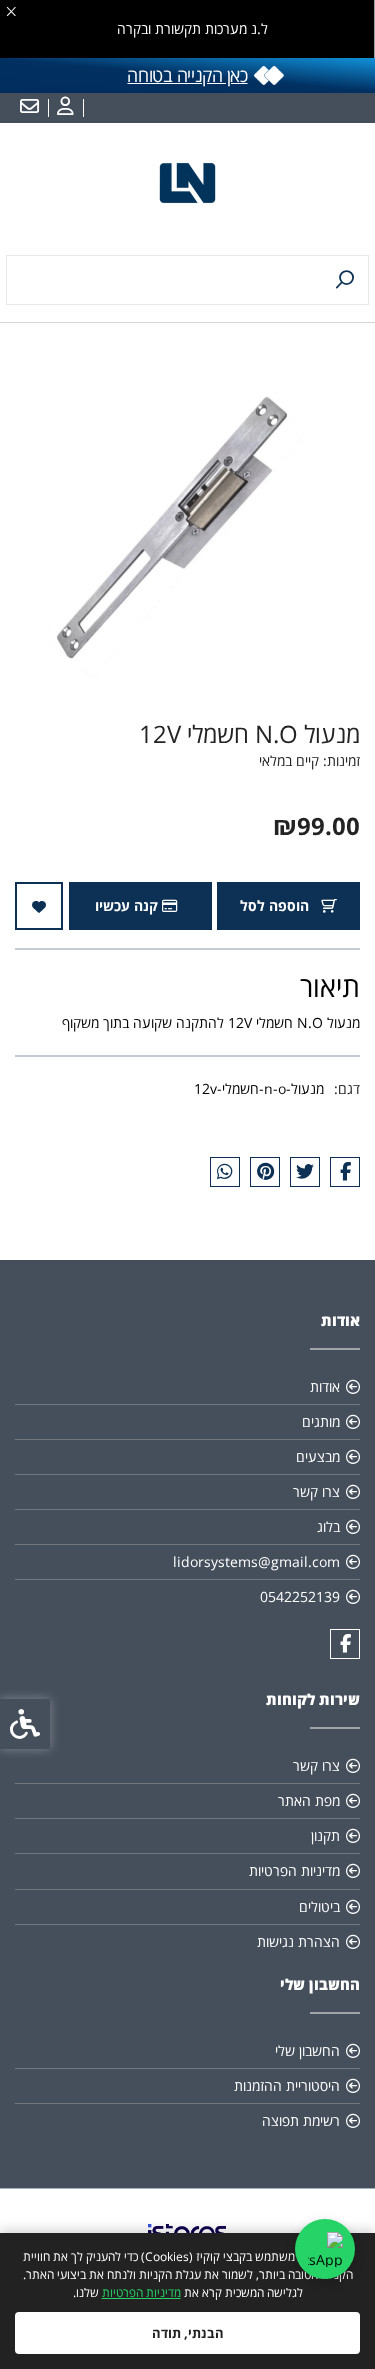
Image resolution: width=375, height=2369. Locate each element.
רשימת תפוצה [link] (301, 2120)
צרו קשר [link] (316, 1491)
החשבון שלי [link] (307, 2050)
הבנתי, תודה (188, 2333)
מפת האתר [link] (309, 1800)
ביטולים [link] (319, 1906)
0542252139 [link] (300, 1596)
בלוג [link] (328, 1526)
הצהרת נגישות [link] (298, 1941)
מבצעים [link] (318, 1456)
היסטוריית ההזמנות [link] (287, 2085)
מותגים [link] (321, 1421)
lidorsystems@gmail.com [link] (256, 1561)
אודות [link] (325, 1386)
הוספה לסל (276, 905)
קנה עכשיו (128, 905)
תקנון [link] (325, 1835)
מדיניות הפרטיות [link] (141, 2292)
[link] (63, 108)
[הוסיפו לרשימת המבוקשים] (39, 906)
